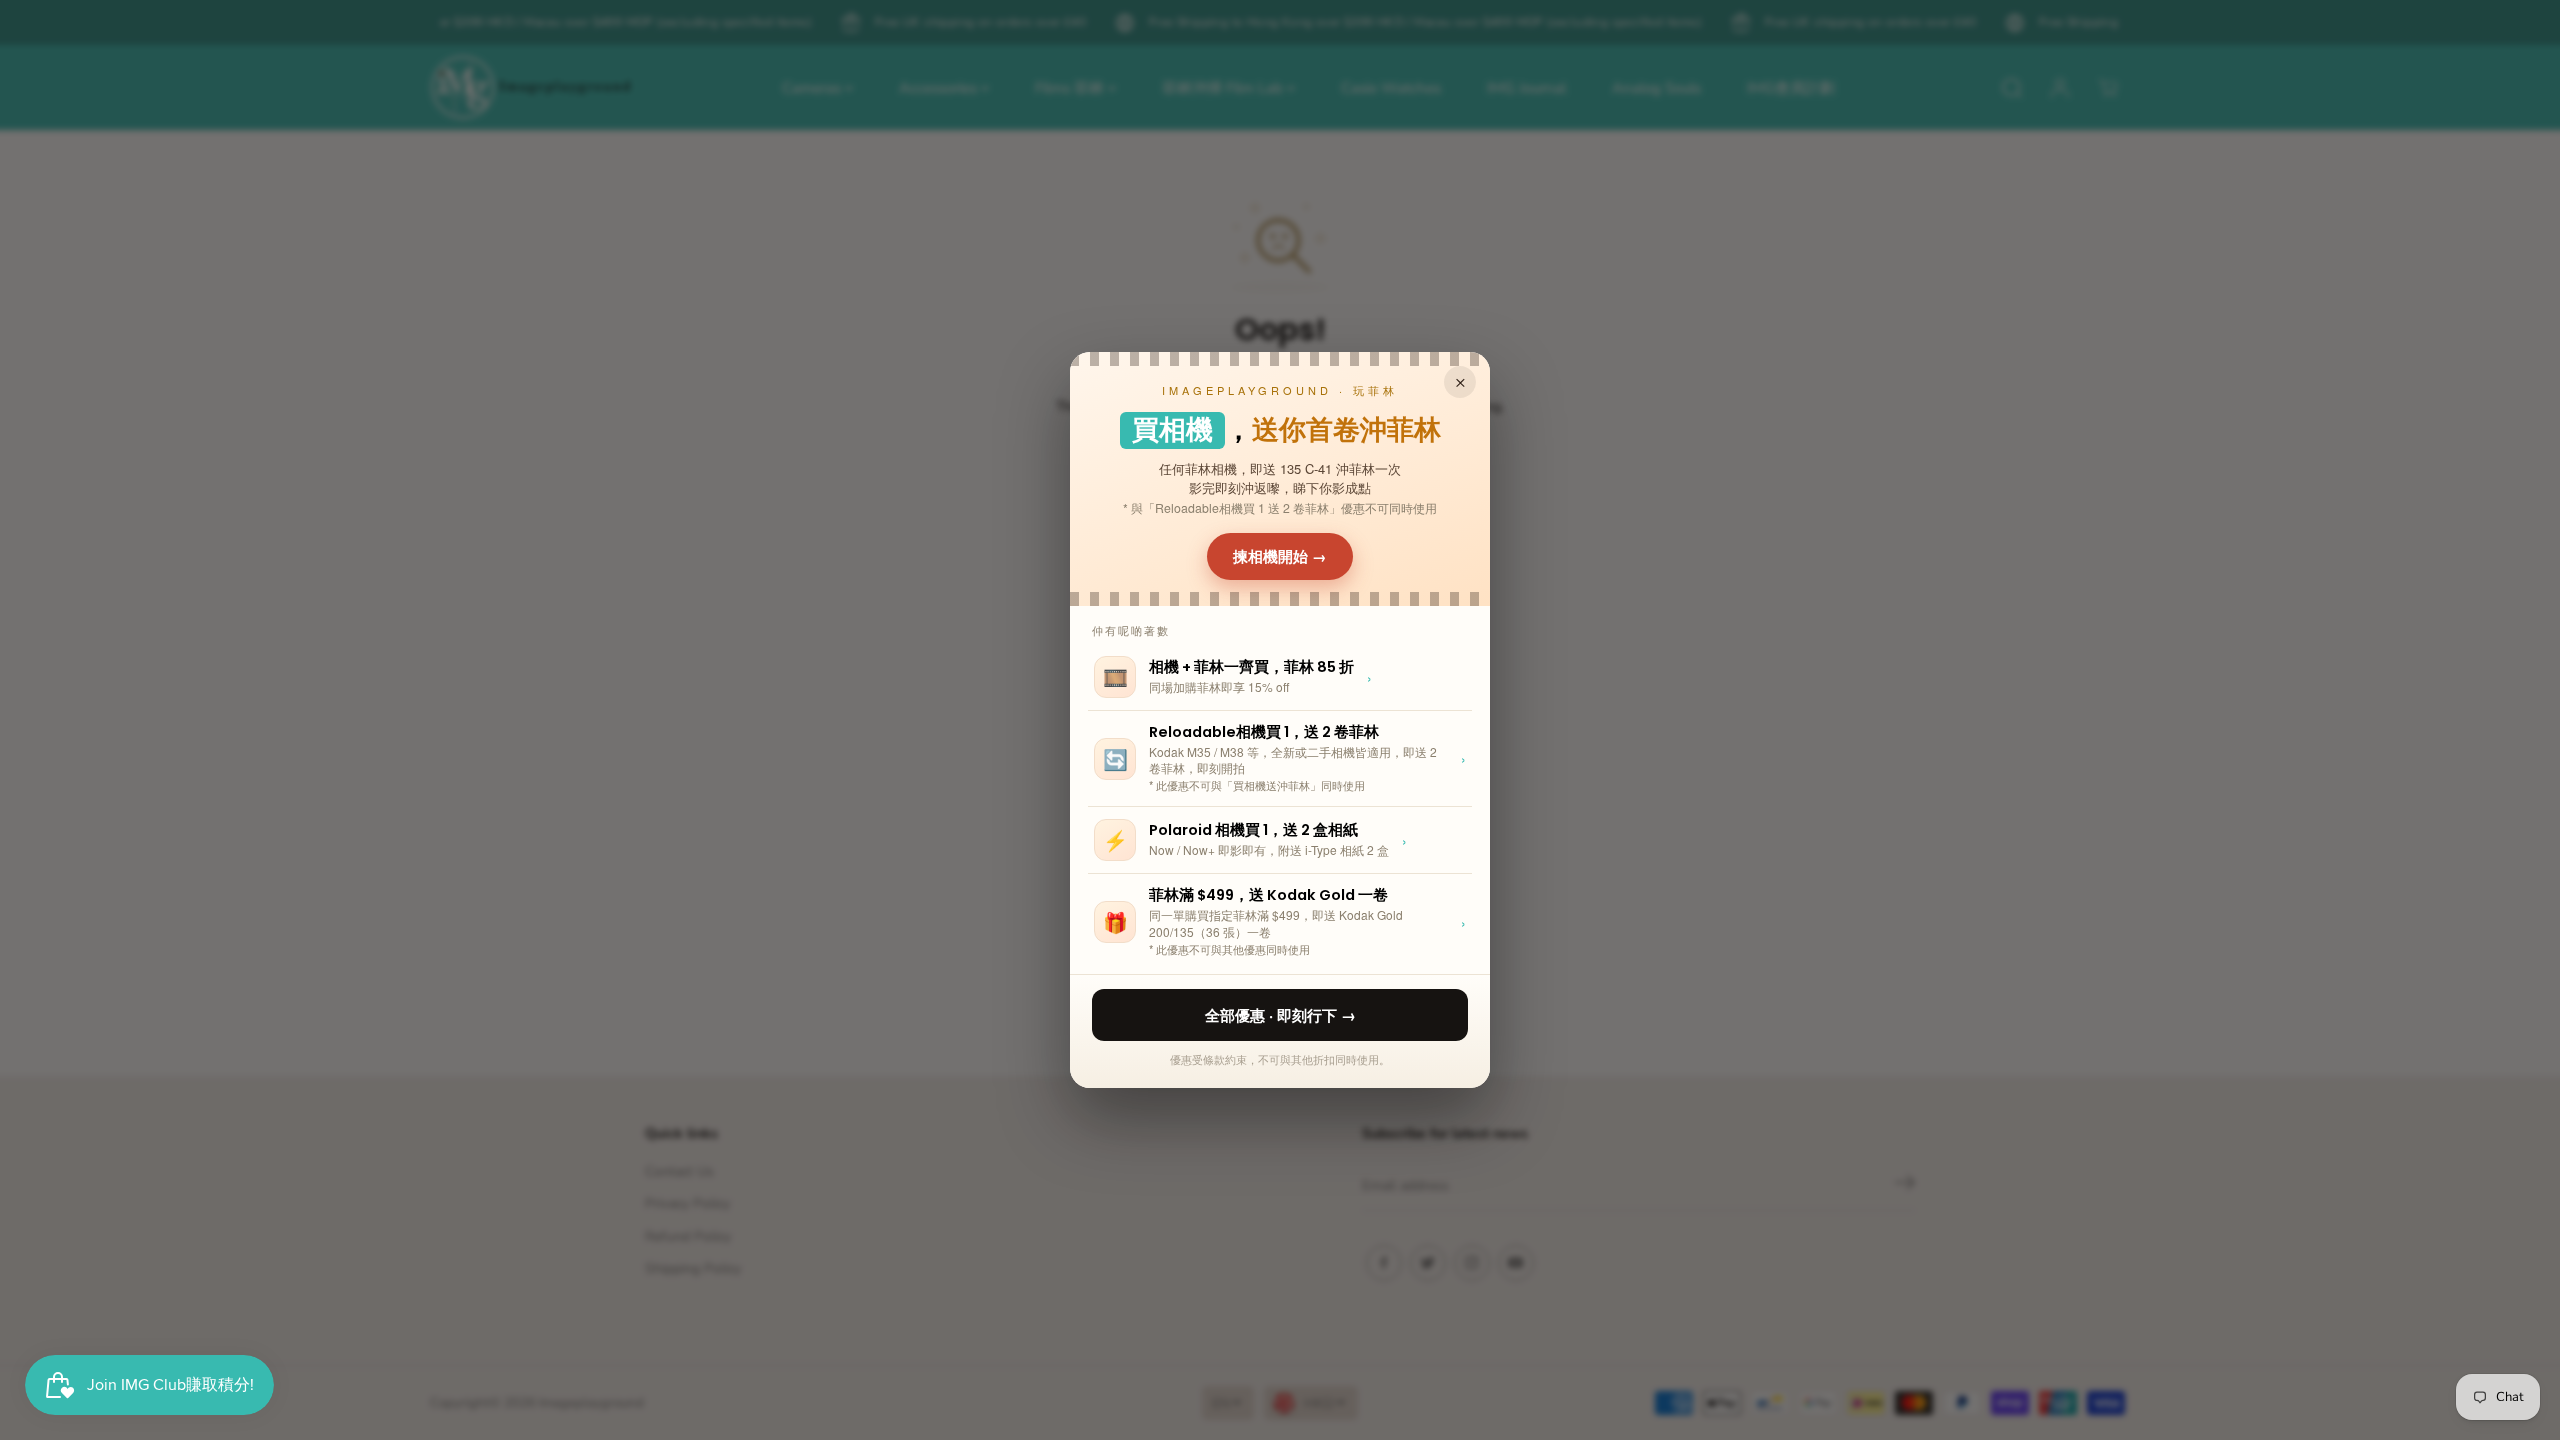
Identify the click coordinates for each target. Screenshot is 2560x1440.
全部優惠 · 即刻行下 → (1280, 1015)
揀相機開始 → (1280, 556)
